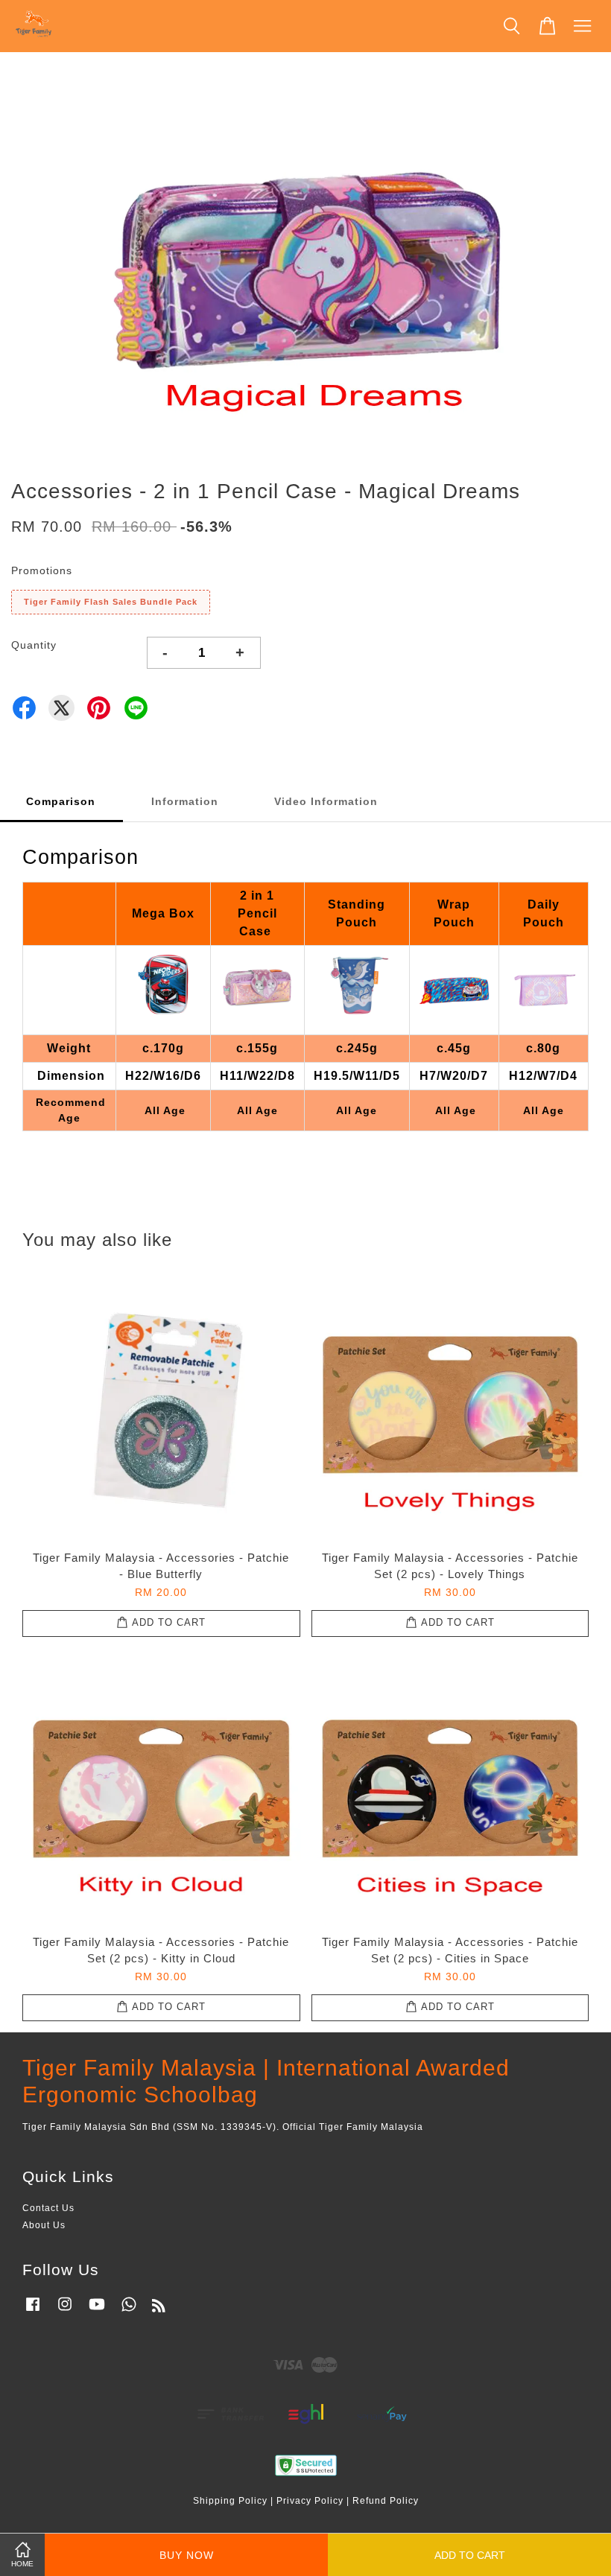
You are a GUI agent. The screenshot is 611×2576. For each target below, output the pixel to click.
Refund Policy (386, 2501)
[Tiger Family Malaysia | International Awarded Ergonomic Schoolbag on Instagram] (65, 2312)
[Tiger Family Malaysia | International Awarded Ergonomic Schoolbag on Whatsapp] (129, 2312)
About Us (44, 2225)
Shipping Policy (230, 2501)
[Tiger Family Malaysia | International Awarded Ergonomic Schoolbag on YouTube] (97, 2312)
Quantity (34, 645)
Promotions (42, 570)
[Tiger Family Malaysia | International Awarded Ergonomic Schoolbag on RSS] (159, 2309)
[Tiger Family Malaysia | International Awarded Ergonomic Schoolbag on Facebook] (33, 2312)
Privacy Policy (310, 2501)
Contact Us (48, 2208)
